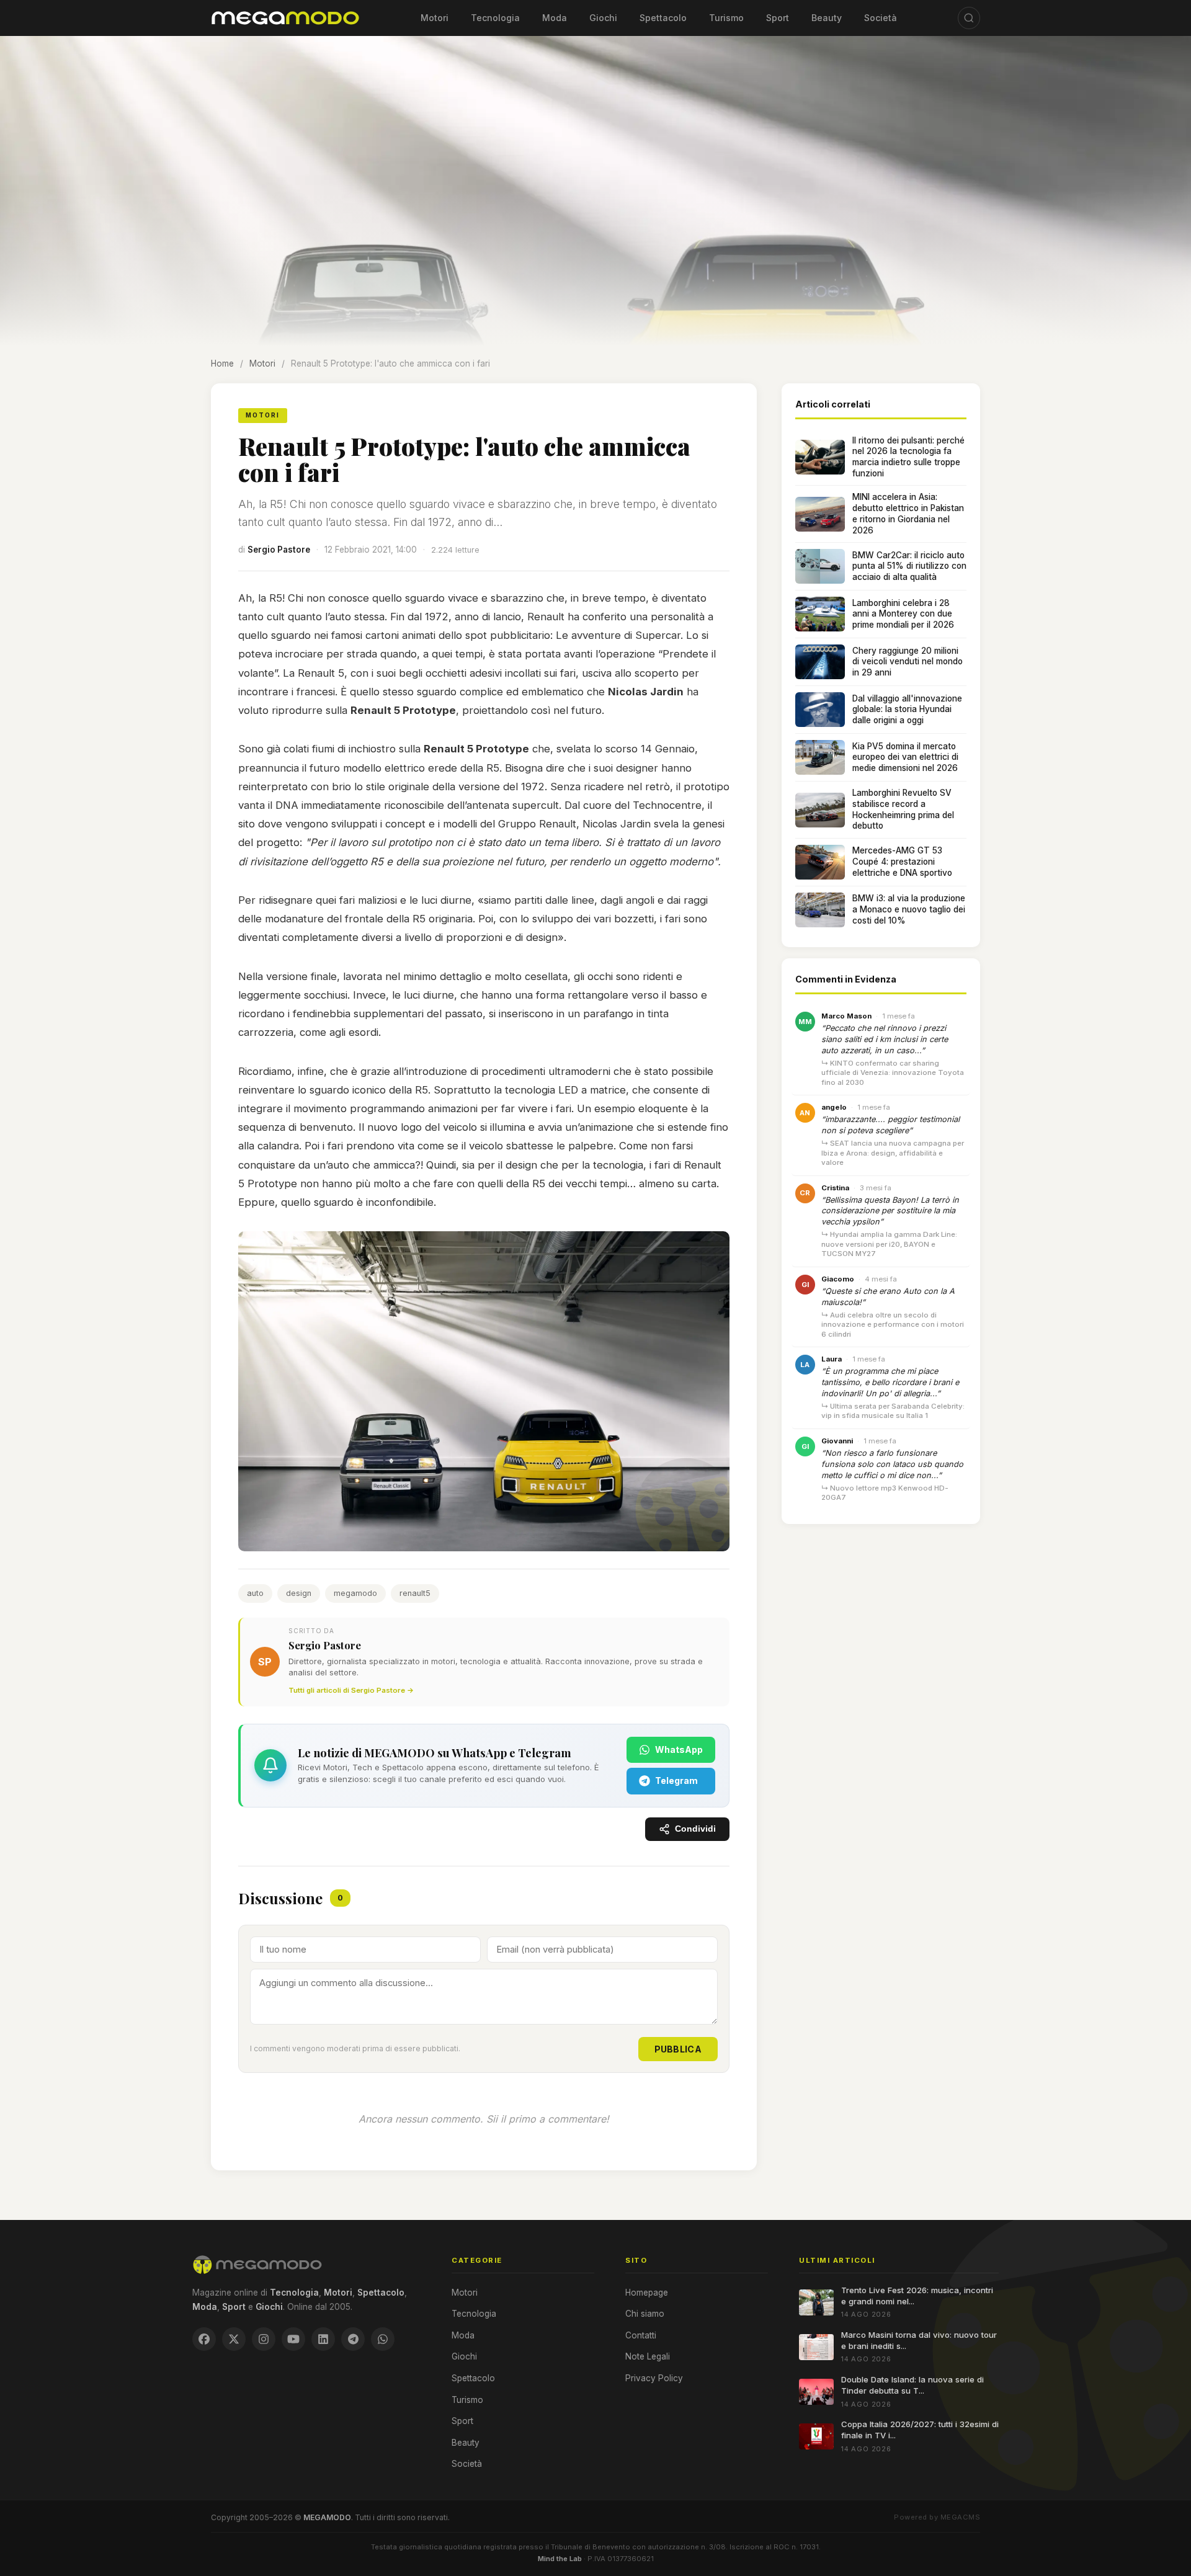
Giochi (603, 18)
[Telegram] (353, 2339)
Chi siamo (645, 2314)
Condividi (695, 1829)
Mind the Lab (560, 2559)
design (299, 1593)
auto (255, 1593)
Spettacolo (663, 18)
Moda (555, 18)
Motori (435, 18)
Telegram (676, 1780)
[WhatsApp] (383, 2339)
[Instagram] (264, 2339)
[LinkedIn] (323, 2339)
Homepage (647, 2293)
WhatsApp (679, 1749)
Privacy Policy (654, 2378)
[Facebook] (204, 2339)
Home (222, 363)
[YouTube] (293, 2339)
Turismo (726, 18)
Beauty (827, 18)
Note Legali (648, 2356)
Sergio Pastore (279, 550)
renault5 (415, 1593)
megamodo (355, 1593)
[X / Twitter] (234, 2339)
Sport (778, 18)
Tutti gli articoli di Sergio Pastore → (351, 1690)
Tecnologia (495, 18)
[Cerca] (969, 18)
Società (881, 18)
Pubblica (678, 2049)
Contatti (641, 2335)
